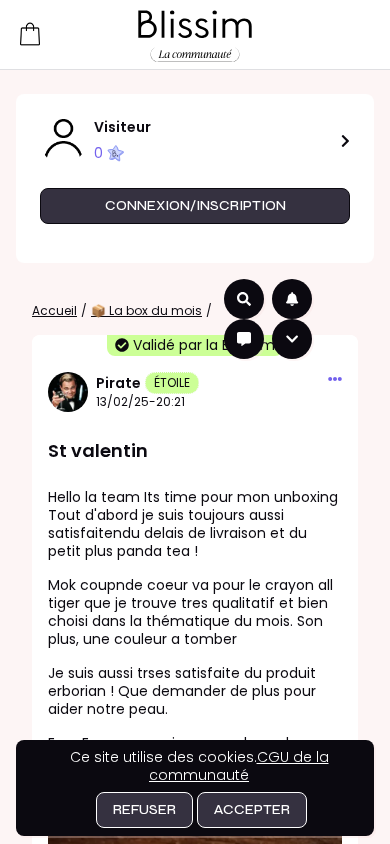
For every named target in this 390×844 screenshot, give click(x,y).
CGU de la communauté (239, 766)
